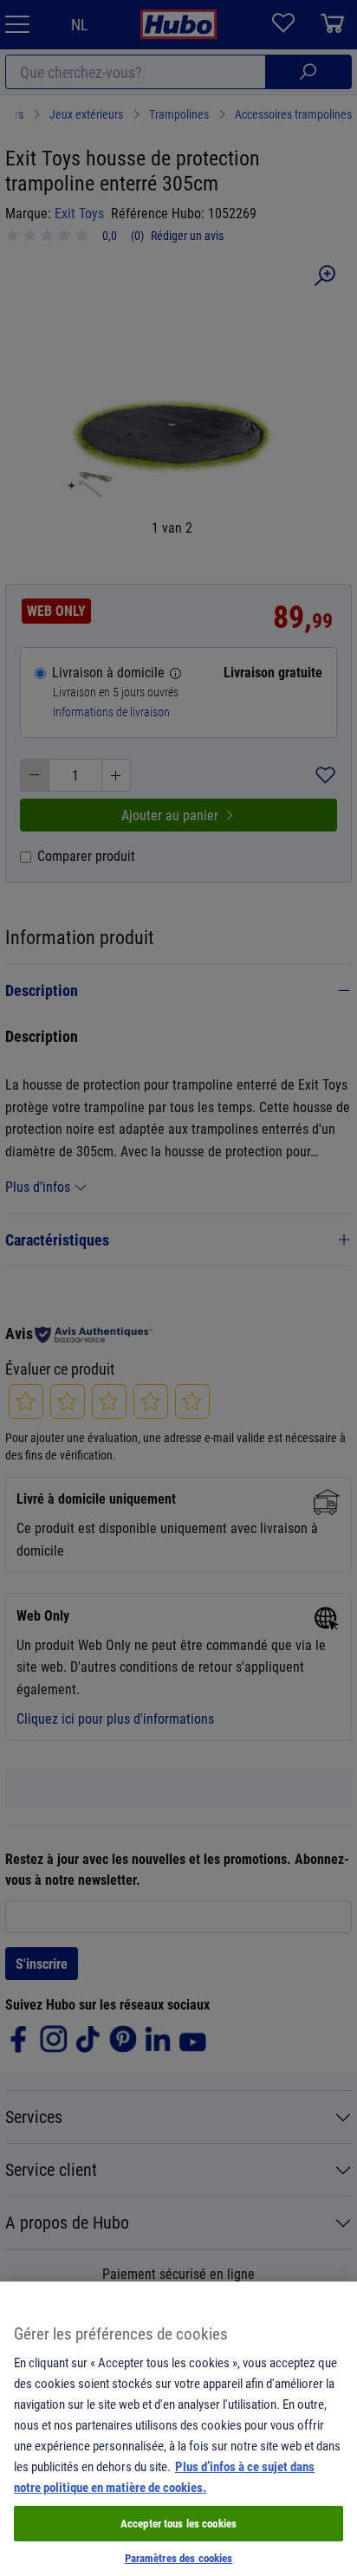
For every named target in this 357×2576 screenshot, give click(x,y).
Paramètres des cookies (179, 2558)
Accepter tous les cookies (178, 2523)
